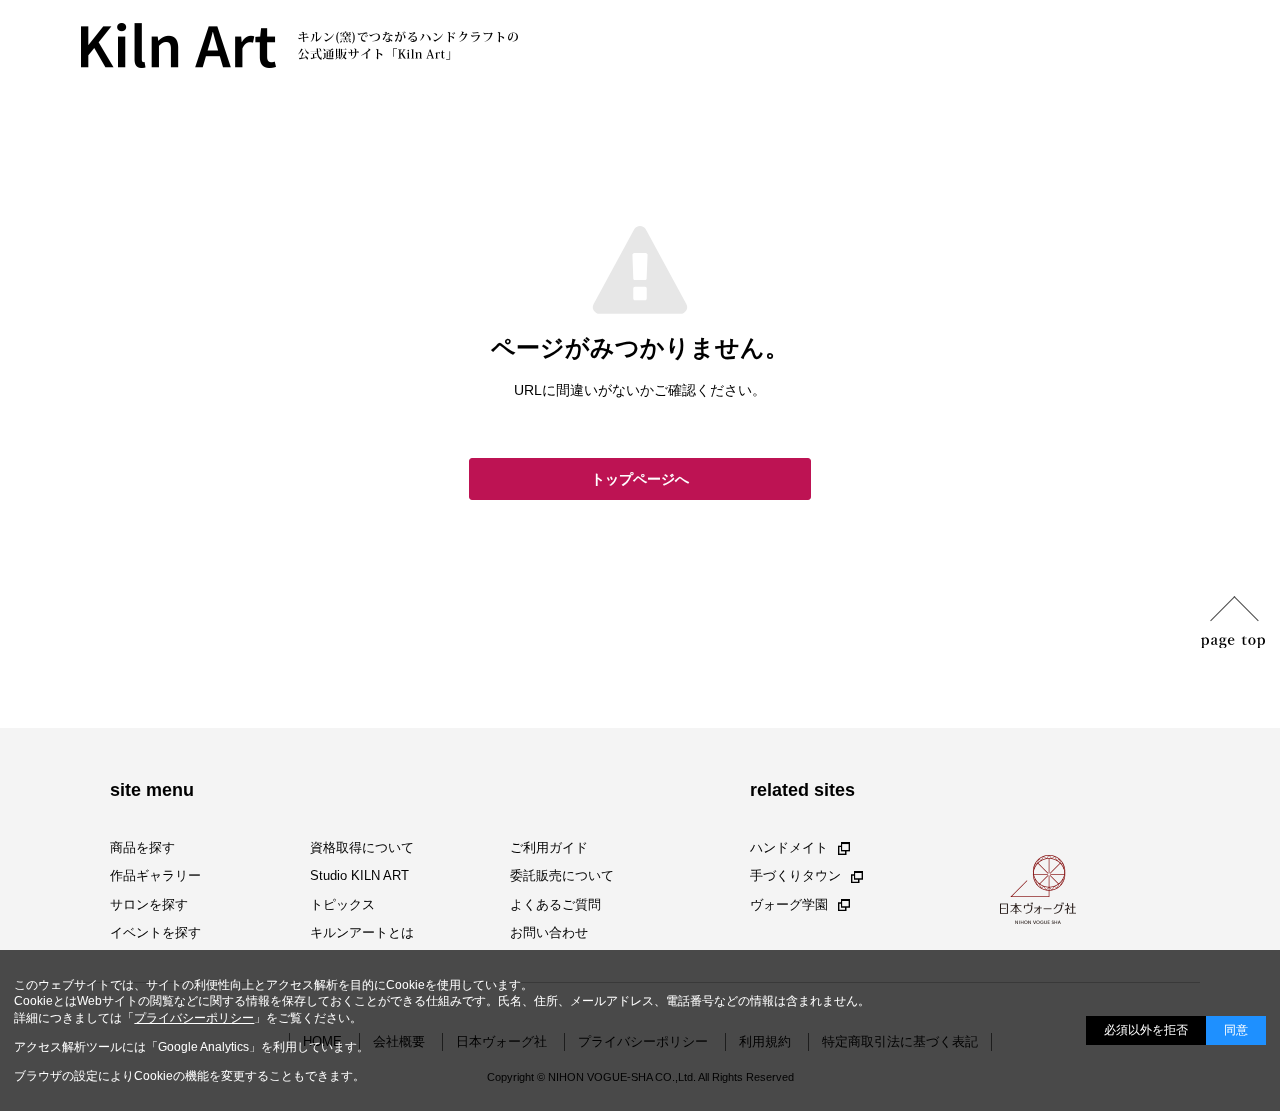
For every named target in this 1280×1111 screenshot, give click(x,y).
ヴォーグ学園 (789, 904)
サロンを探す (149, 904)
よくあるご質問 (555, 904)
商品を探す (142, 847)
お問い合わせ (549, 932)
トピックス (342, 904)
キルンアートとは (362, 932)
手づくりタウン (795, 876)
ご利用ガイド (549, 847)
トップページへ (640, 479)
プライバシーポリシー (194, 1018)
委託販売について (562, 876)
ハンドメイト (789, 847)
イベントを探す (155, 932)
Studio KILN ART (359, 876)
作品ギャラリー (155, 876)
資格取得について (362, 847)
